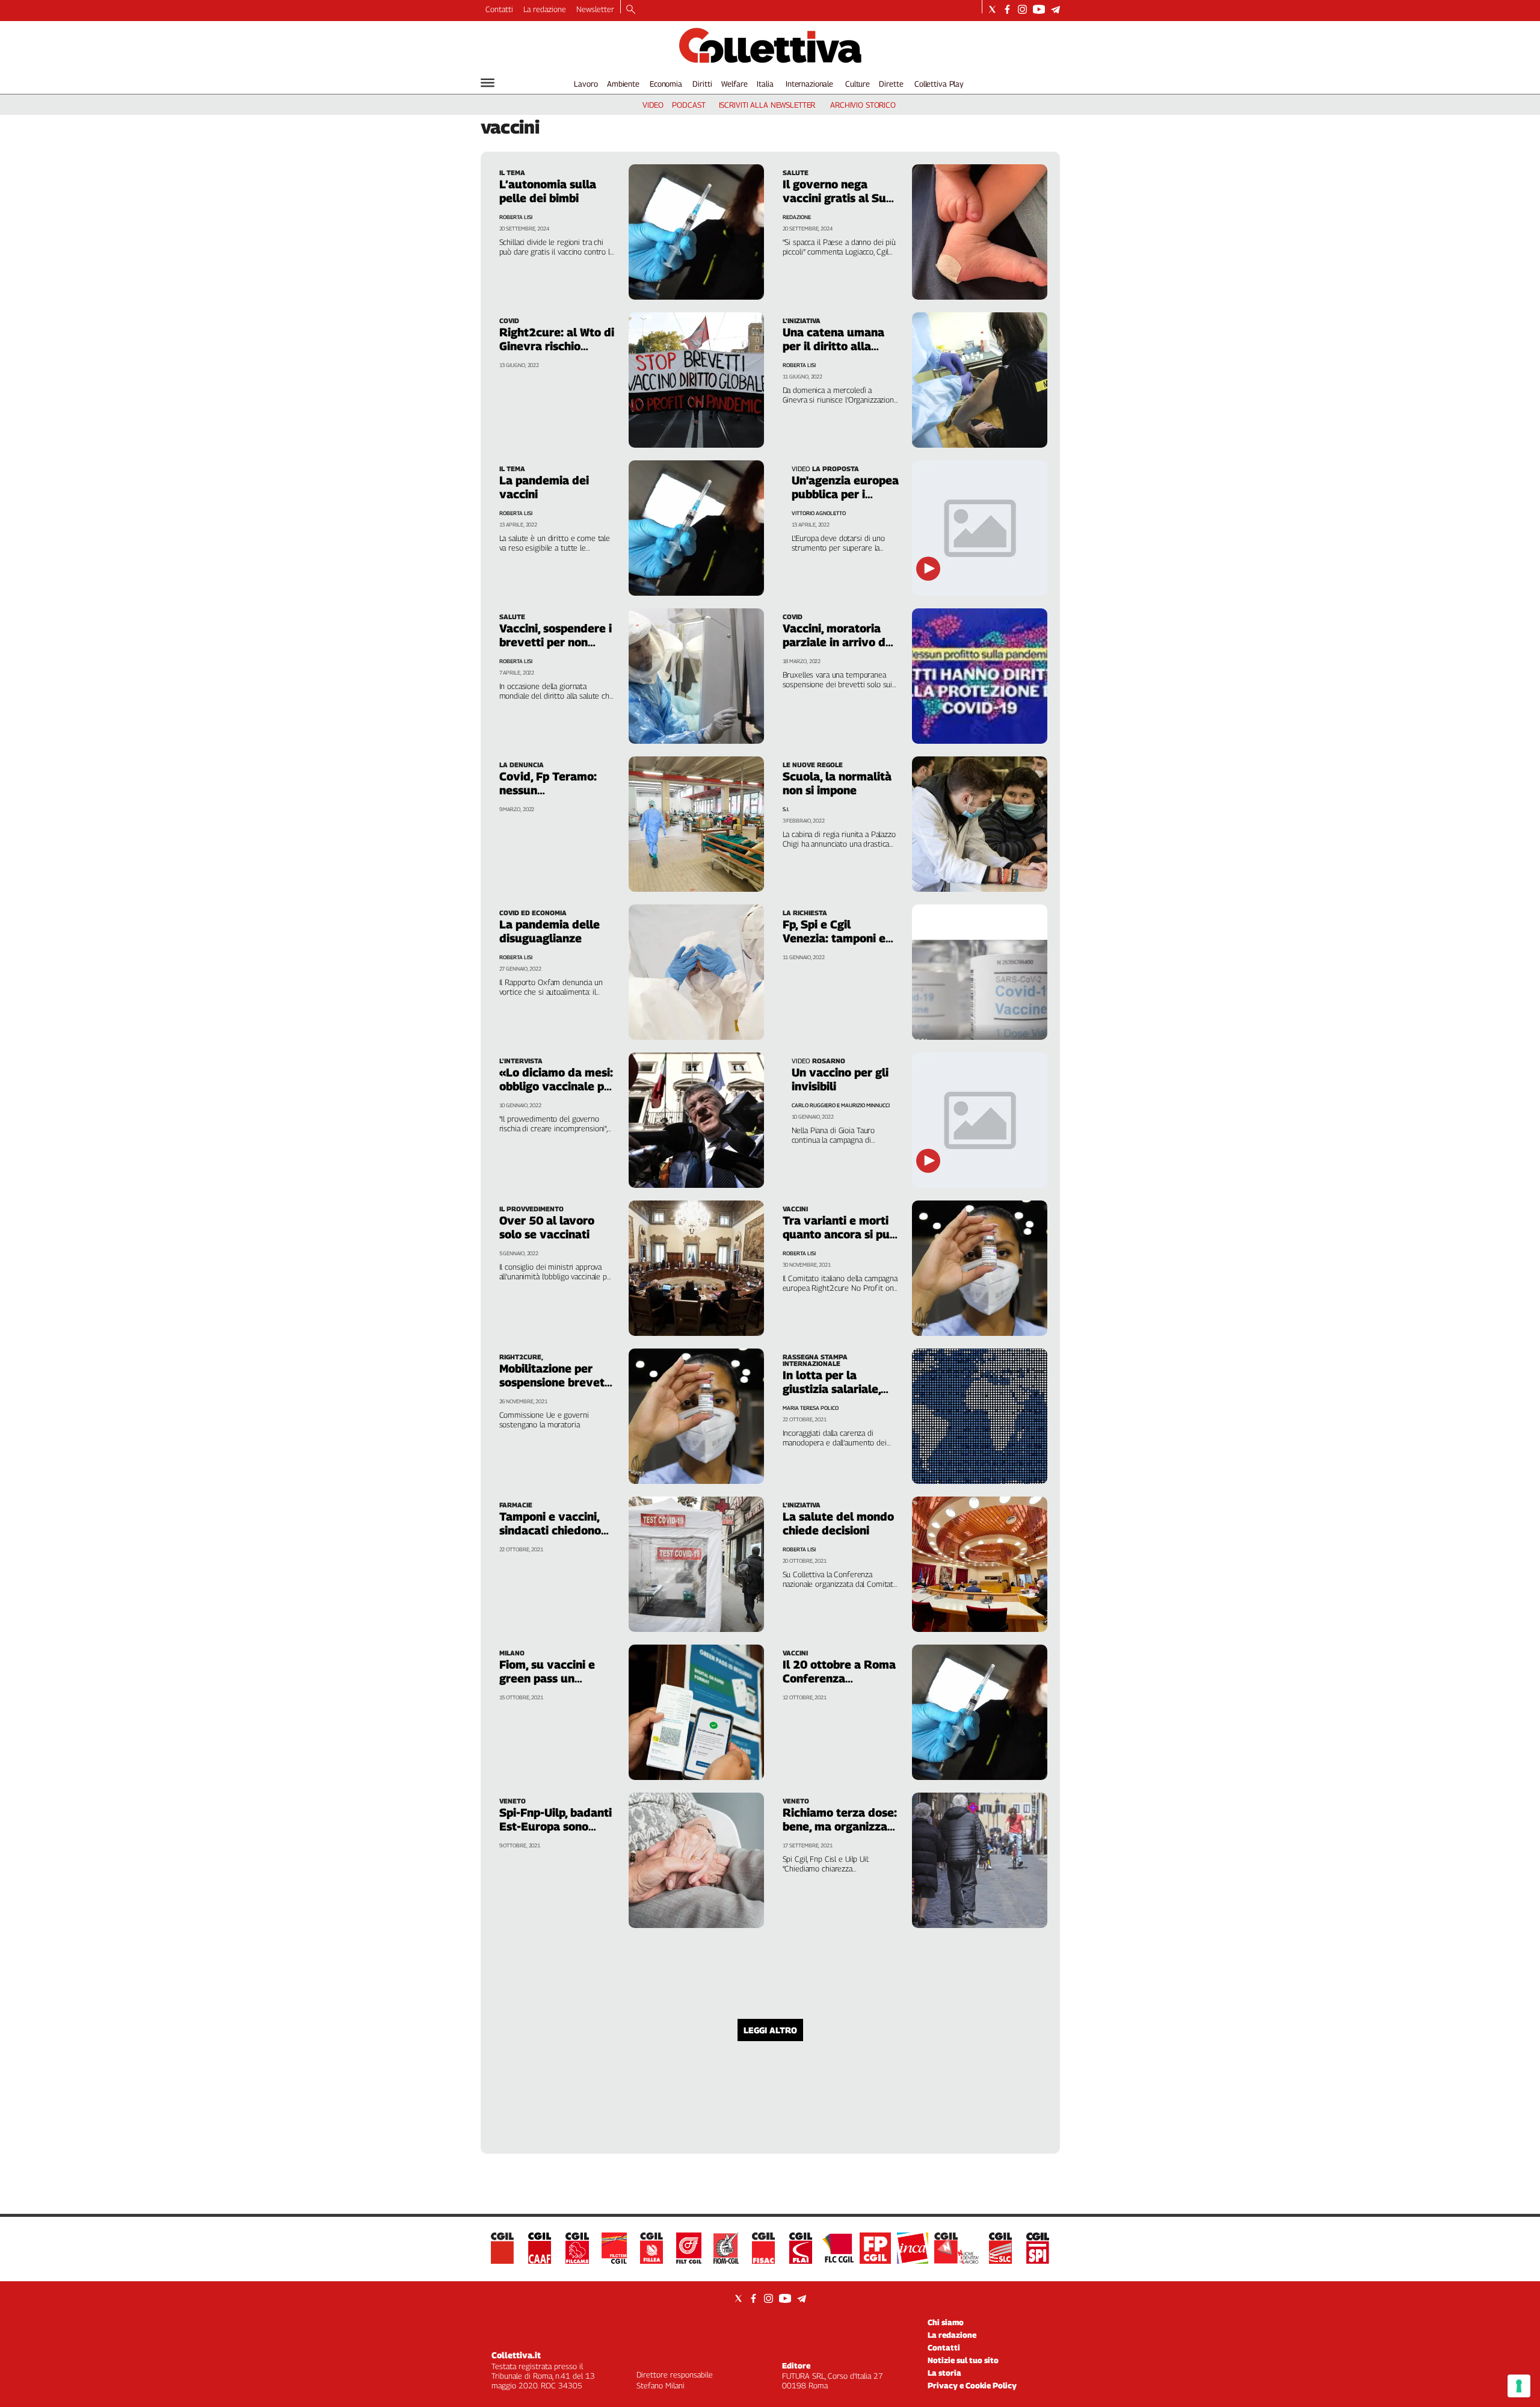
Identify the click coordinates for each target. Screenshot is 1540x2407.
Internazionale (809, 84)
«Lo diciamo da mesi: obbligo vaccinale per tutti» (557, 1086)
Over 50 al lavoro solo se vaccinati (547, 1227)
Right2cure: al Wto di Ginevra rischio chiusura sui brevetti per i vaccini (557, 353)
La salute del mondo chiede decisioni (838, 1523)
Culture (858, 84)
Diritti (702, 84)
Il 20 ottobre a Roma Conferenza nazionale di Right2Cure (839, 1685)
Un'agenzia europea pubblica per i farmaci (845, 494)
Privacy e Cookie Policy (972, 2385)
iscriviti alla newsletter (767, 105)
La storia (944, 2373)
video (653, 105)
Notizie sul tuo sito (963, 2360)
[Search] (631, 10)
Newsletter (595, 9)
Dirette (891, 84)
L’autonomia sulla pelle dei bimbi (548, 191)
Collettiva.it (516, 2355)
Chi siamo (946, 2322)
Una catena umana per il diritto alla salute (833, 346)
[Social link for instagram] (1022, 9)
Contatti (499, 9)
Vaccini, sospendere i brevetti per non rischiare (556, 642)
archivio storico (863, 105)
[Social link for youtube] (1039, 9)
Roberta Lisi (516, 217)
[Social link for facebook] (1007, 9)
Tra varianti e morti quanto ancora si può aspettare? (839, 1234)
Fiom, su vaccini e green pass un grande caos (547, 1678)
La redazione (545, 9)
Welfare (734, 84)
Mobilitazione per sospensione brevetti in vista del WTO (556, 1382)
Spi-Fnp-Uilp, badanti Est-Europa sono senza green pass (556, 1826)
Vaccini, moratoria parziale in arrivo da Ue (837, 642)
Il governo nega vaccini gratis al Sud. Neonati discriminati (839, 198)
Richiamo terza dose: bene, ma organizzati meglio (840, 1826)
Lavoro (586, 84)
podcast (688, 105)
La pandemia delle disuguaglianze (550, 931)
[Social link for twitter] (992, 9)
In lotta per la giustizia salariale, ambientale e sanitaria (832, 1396)
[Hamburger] (488, 83)
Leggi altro (770, 2030)
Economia (666, 84)
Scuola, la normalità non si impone (837, 783)
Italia (765, 84)
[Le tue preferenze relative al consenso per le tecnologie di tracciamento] (1519, 2386)
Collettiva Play (939, 84)
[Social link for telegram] (1055, 9)
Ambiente (623, 84)
